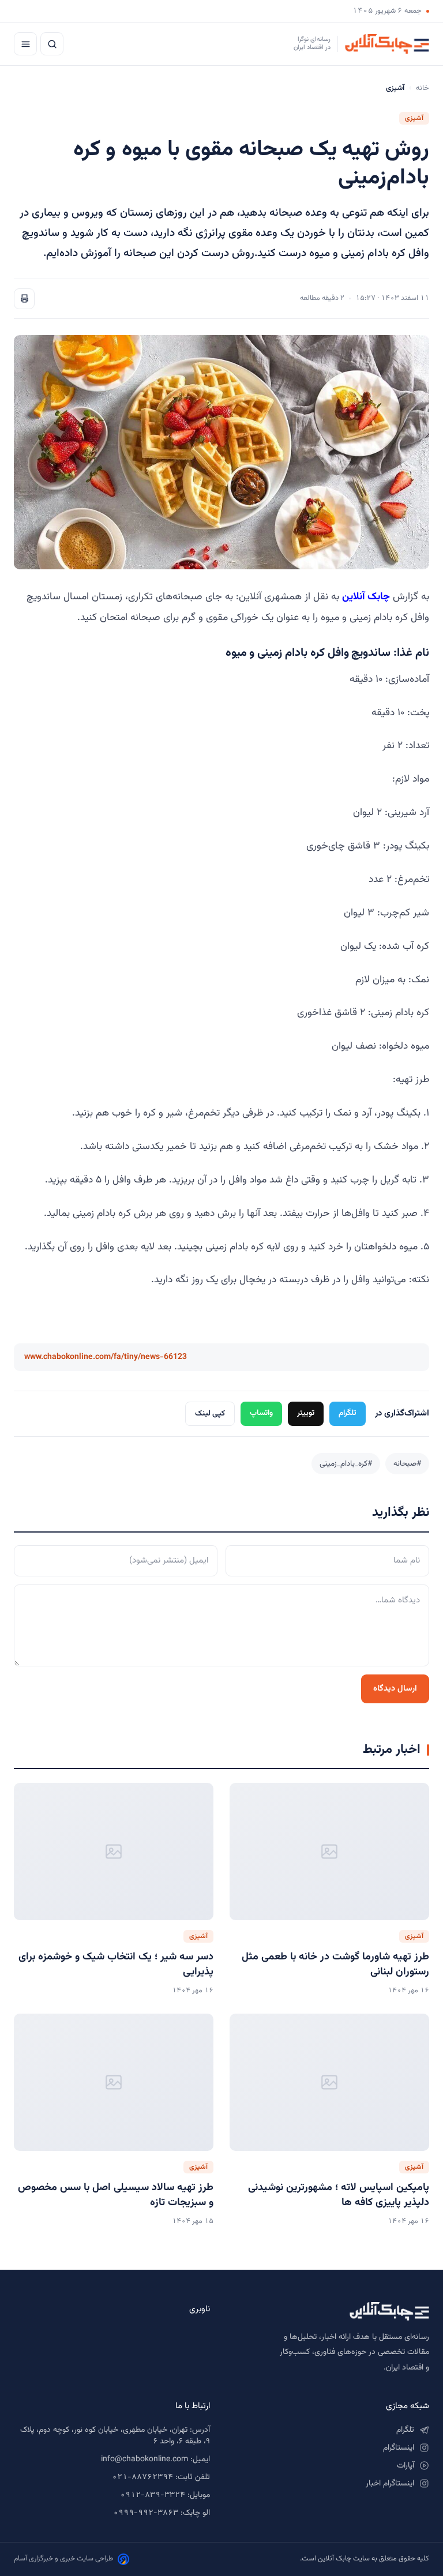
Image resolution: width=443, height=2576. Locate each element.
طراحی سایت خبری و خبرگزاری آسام (63, 2559)
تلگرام (348, 1413)
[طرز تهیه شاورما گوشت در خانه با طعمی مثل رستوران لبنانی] (329, 1852)
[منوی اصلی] (25, 44)
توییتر (306, 1413)
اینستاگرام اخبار (390, 2484)
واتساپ (261, 1413)
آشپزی (414, 118)
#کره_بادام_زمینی (346, 1464)
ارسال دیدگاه (395, 1689)
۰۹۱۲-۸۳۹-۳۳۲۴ (153, 2495)
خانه (423, 88)
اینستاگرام (399, 2448)
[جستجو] (52, 44)
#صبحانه (407, 1464)
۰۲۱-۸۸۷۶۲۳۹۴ (142, 2477)
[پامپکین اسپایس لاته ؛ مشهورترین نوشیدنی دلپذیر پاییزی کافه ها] (329, 2082)
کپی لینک (210, 1413)
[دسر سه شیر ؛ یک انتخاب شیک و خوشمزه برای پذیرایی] (114, 1852)
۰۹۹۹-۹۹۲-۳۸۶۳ (146, 2513)
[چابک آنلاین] (331, 2311)
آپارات (406, 2466)
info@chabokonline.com (144, 2459)
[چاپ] (24, 299)
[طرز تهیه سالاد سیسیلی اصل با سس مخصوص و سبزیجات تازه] (114, 2082)
